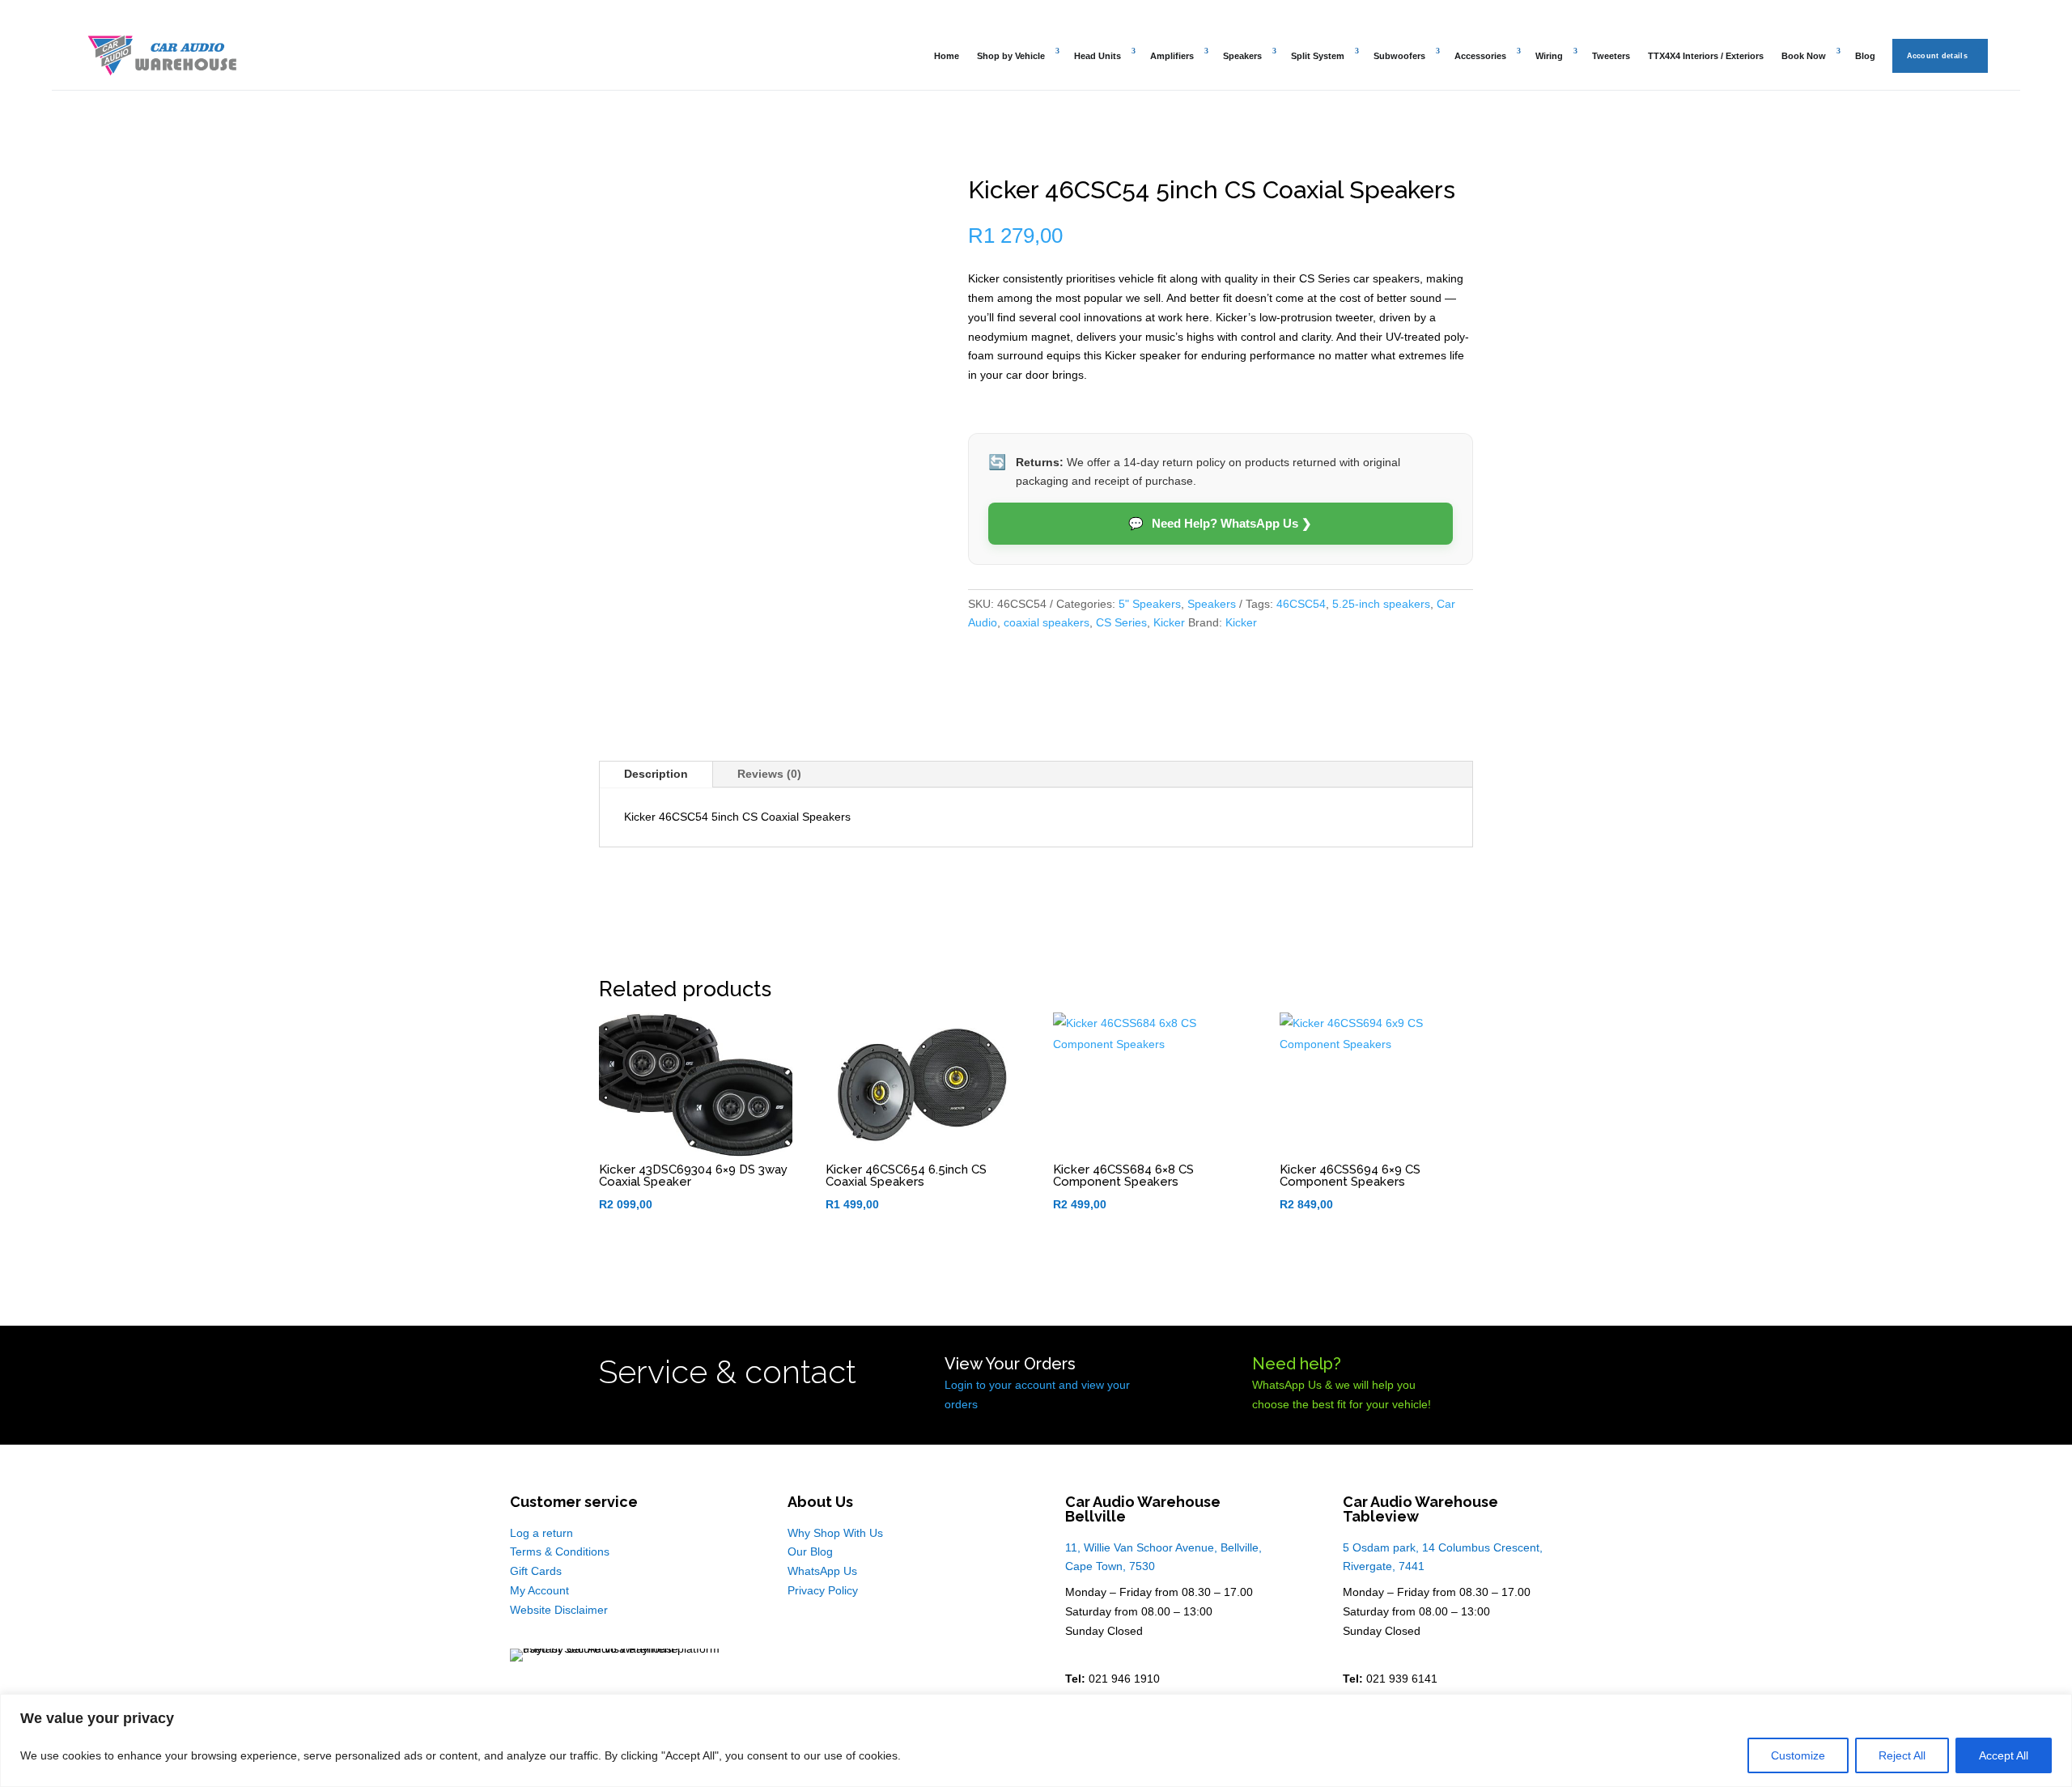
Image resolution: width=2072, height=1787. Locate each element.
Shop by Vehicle (1011, 56)
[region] (1036, 1740)
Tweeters (1611, 56)
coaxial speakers (1047, 622)
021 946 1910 (1124, 1679)
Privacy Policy (823, 1590)
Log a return (541, 1533)
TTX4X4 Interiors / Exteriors (1706, 56)
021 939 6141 (1402, 1679)
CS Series (1121, 622)
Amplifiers (1172, 56)
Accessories (1480, 56)
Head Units (1098, 56)
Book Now (1804, 56)
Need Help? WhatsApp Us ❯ (1220, 523)
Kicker (1169, 622)
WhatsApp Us (822, 1571)
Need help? (1297, 1364)
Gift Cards (536, 1571)
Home (947, 56)
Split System (1318, 56)
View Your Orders (1010, 1364)
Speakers (1242, 56)
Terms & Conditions (560, 1551)
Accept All (2004, 1755)
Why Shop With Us (835, 1533)
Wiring (1549, 56)
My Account (539, 1590)
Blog (1865, 56)
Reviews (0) (769, 774)
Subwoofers (1399, 56)
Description (656, 774)
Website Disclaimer (559, 1610)
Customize (1798, 1755)
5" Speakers (1150, 604)
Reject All (1902, 1755)
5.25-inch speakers (1381, 604)
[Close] (2055, 1708)
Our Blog (810, 1551)
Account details (1938, 56)
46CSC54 (1301, 604)
